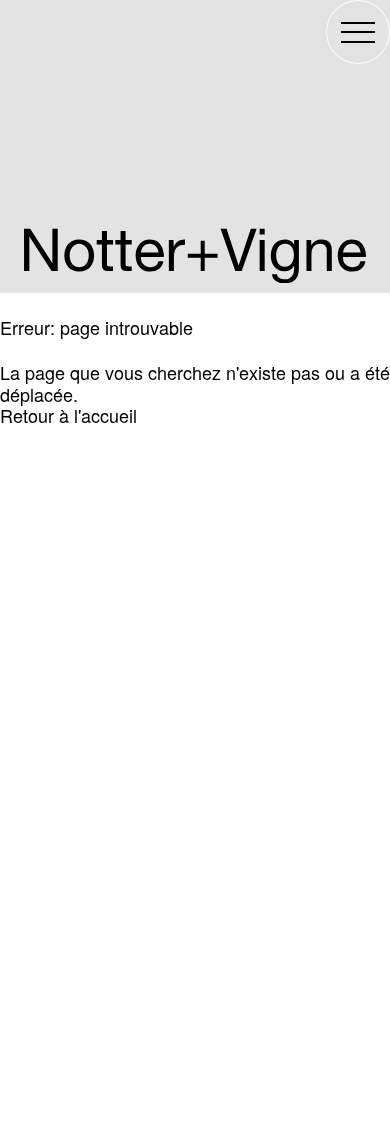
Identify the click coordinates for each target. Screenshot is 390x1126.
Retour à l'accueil (68, 415)
